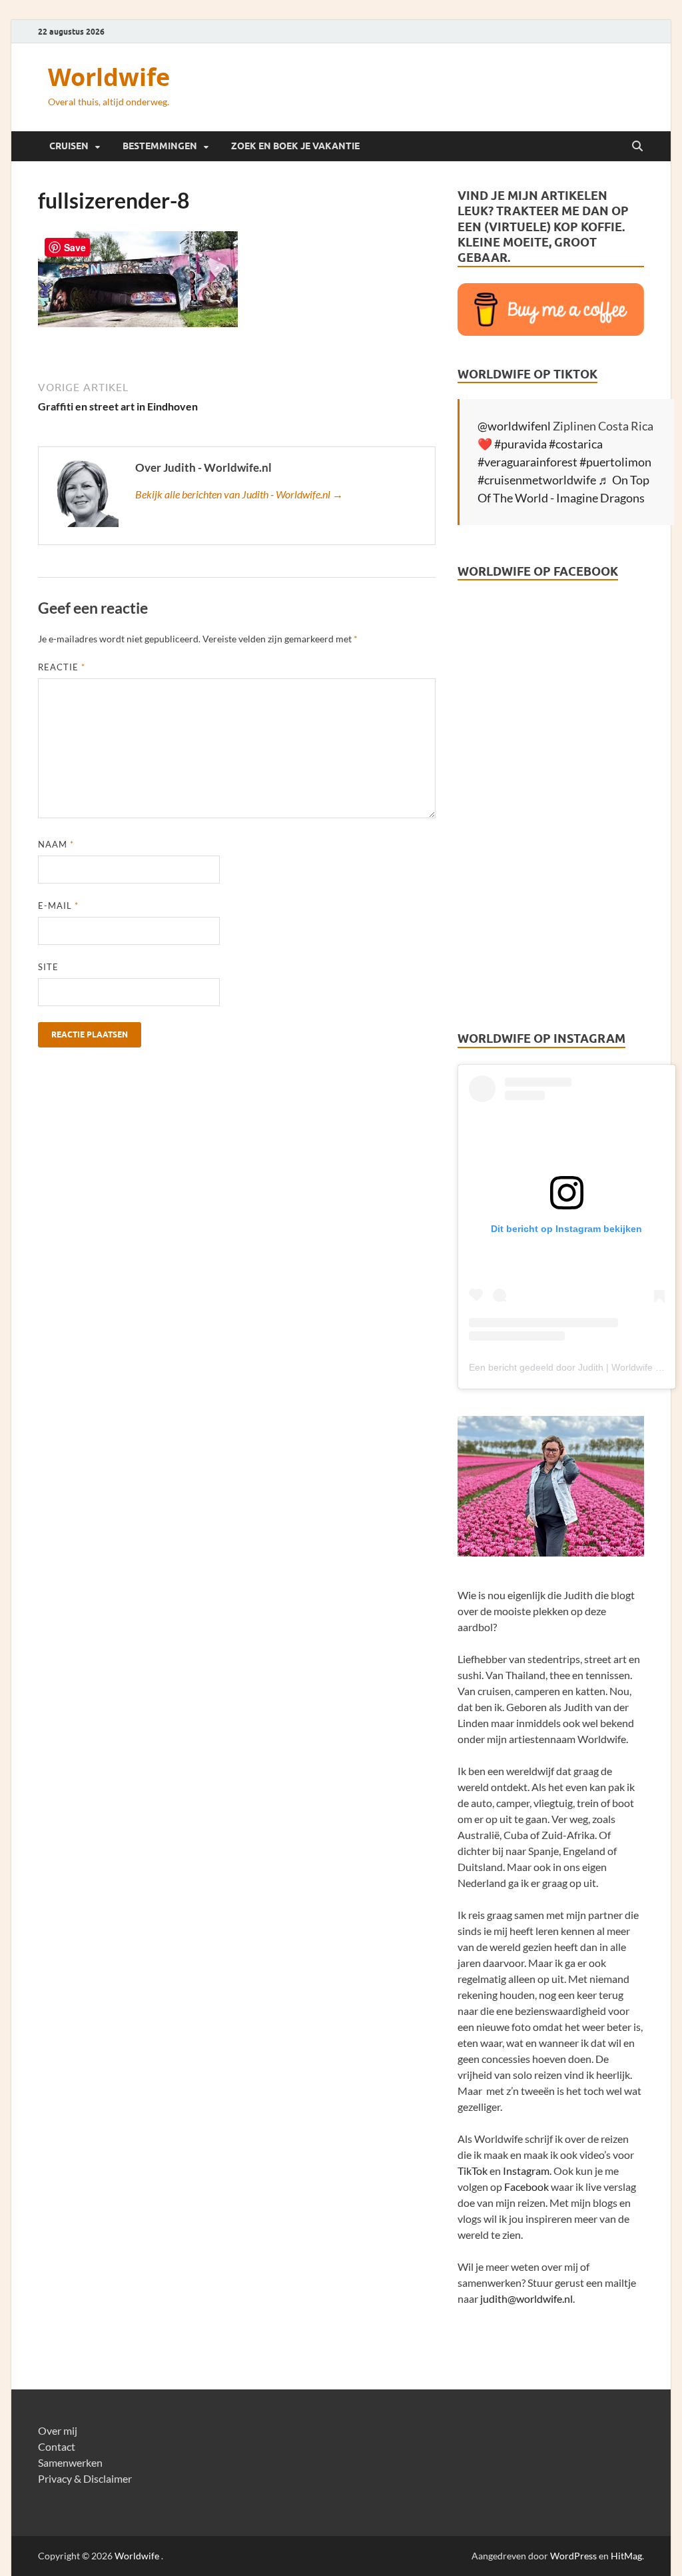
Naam (56, 844)
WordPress (573, 2556)
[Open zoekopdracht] (637, 147)
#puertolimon (615, 462)
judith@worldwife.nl (526, 2298)
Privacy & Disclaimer (85, 2478)
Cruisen (69, 146)
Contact (57, 2446)
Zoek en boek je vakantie (295, 146)
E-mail (58, 906)
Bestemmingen (160, 146)
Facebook (526, 2187)
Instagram (526, 2171)
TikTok (473, 2171)
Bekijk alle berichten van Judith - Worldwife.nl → (239, 494)
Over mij (58, 2430)
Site (48, 967)
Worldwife (109, 77)
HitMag (626, 2556)
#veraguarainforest (527, 462)
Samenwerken (70, 2462)
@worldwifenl (514, 426)
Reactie (62, 667)
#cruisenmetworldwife (537, 480)
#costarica (576, 444)
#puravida (520, 444)
